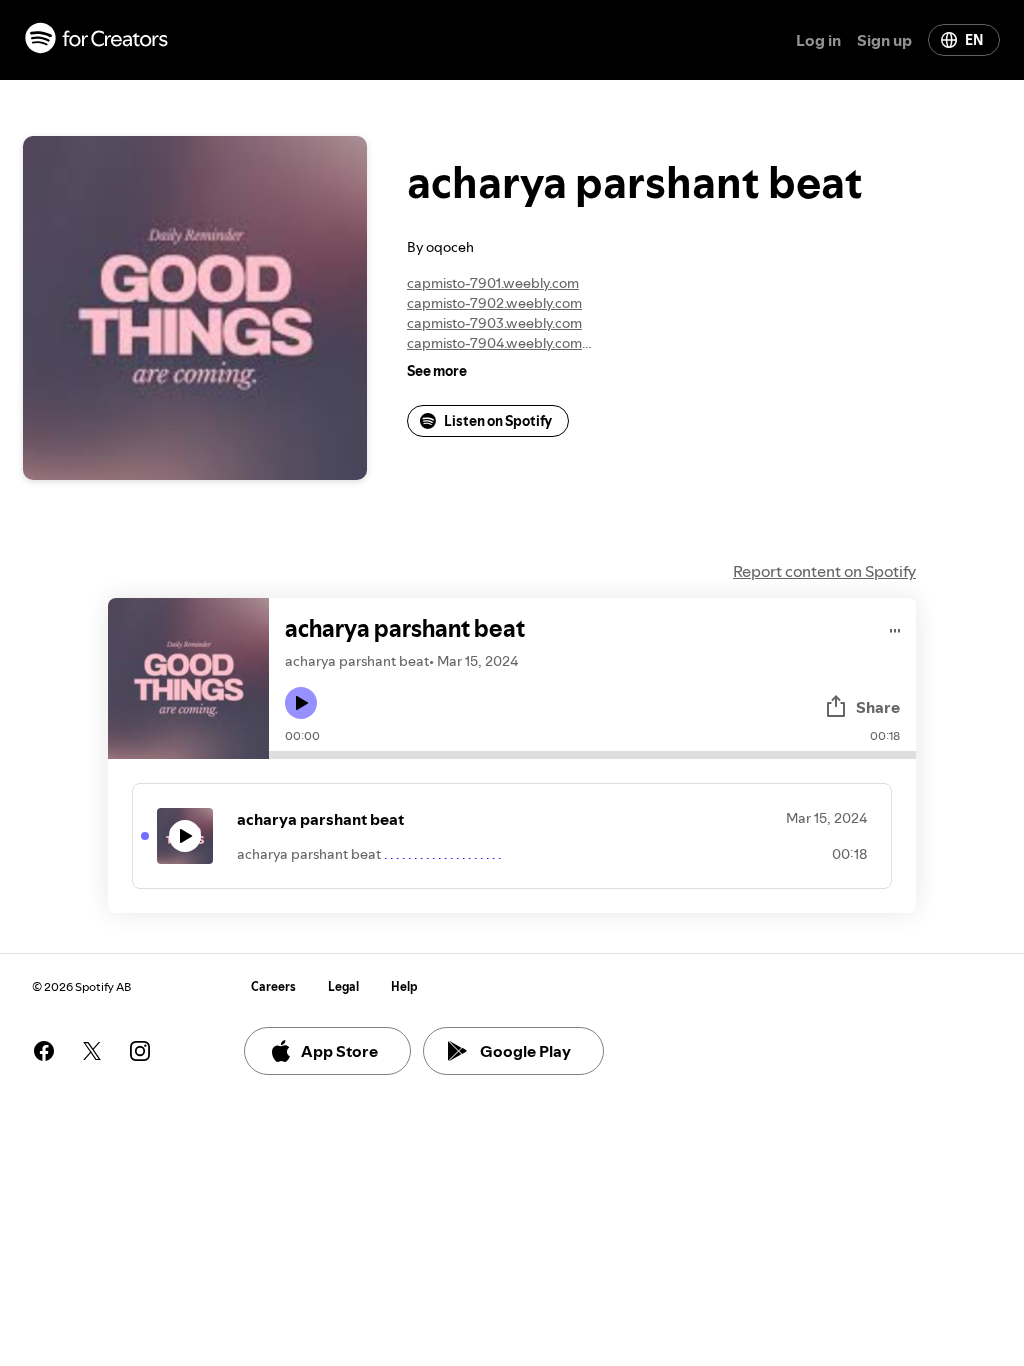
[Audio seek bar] (592, 755)
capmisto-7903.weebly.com (494, 323)
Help (404, 986)
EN (974, 40)
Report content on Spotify (824, 571)
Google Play (525, 1051)
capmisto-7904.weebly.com (494, 343)
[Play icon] (301, 703)
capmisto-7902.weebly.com (494, 303)
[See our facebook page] (44, 1051)
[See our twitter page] (92, 1051)
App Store (339, 1051)
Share (878, 707)
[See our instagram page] (140, 1051)
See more (437, 371)
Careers (273, 986)
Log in (818, 40)
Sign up (884, 40)
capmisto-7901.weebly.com (493, 283)
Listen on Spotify (498, 421)
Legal (343, 986)
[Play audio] (895, 627)
